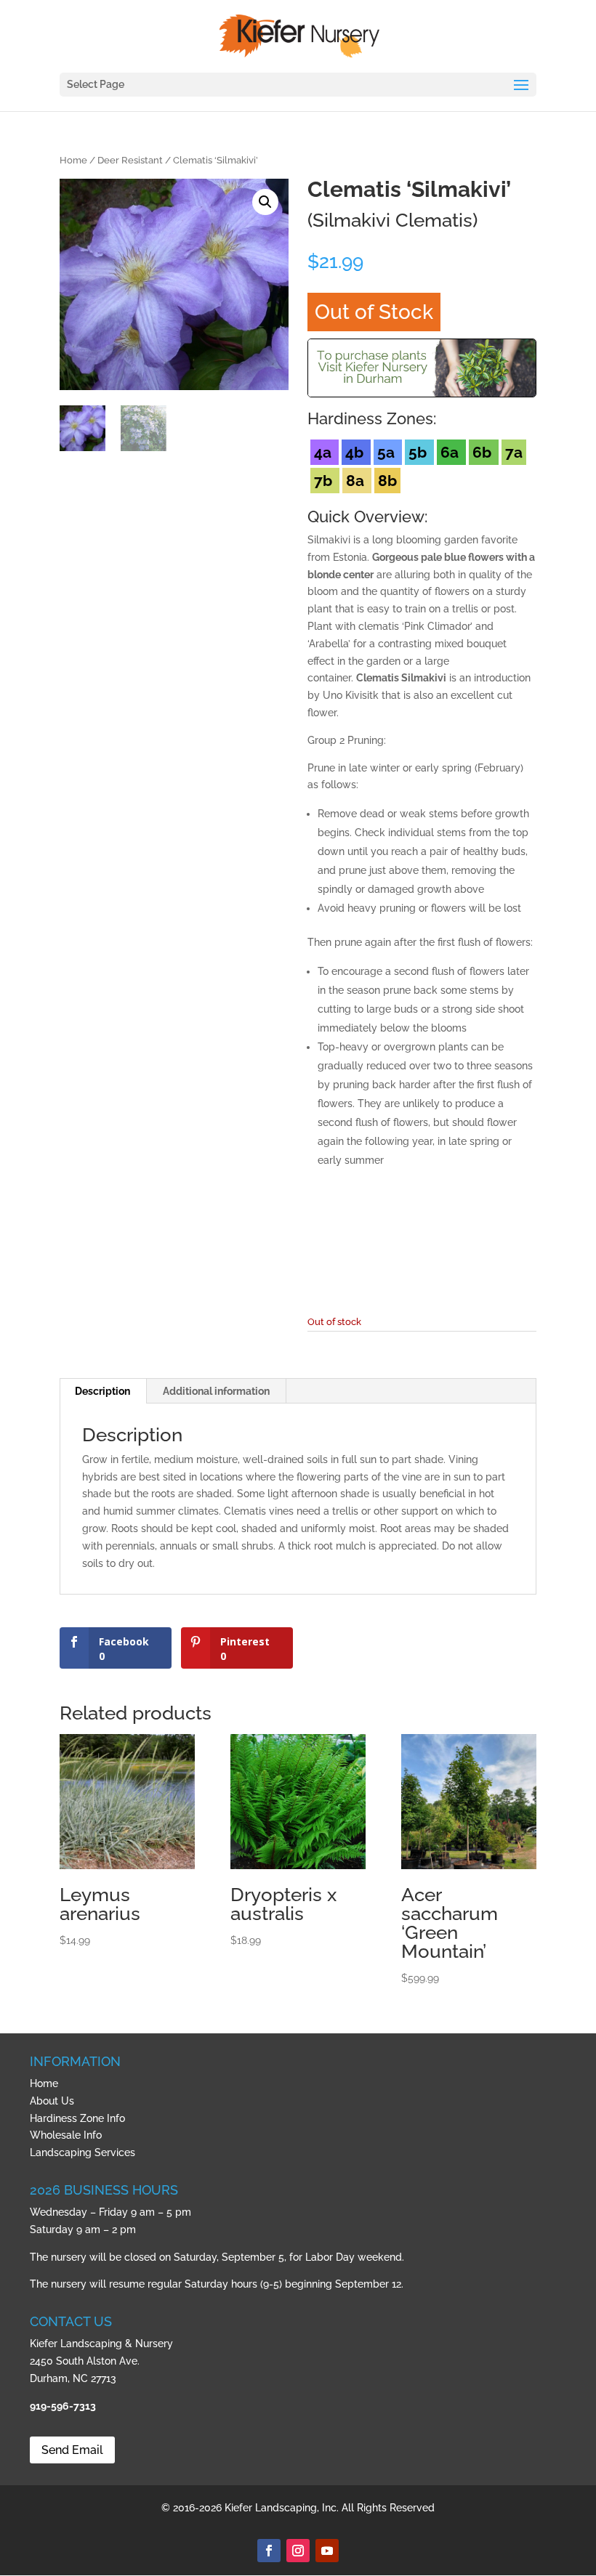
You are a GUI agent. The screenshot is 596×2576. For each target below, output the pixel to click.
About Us (52, 2101)
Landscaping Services (82, 2152)
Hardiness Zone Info (77, 2118)
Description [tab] (102, 1391)
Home (73, 160)
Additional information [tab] (216, 1391)
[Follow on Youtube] (327, 2551)
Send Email (72, 2450)
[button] (265, 202)
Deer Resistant (130, 160)
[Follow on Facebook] (269, 2551)
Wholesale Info (66, 2135)
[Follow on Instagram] (298, 2551)
